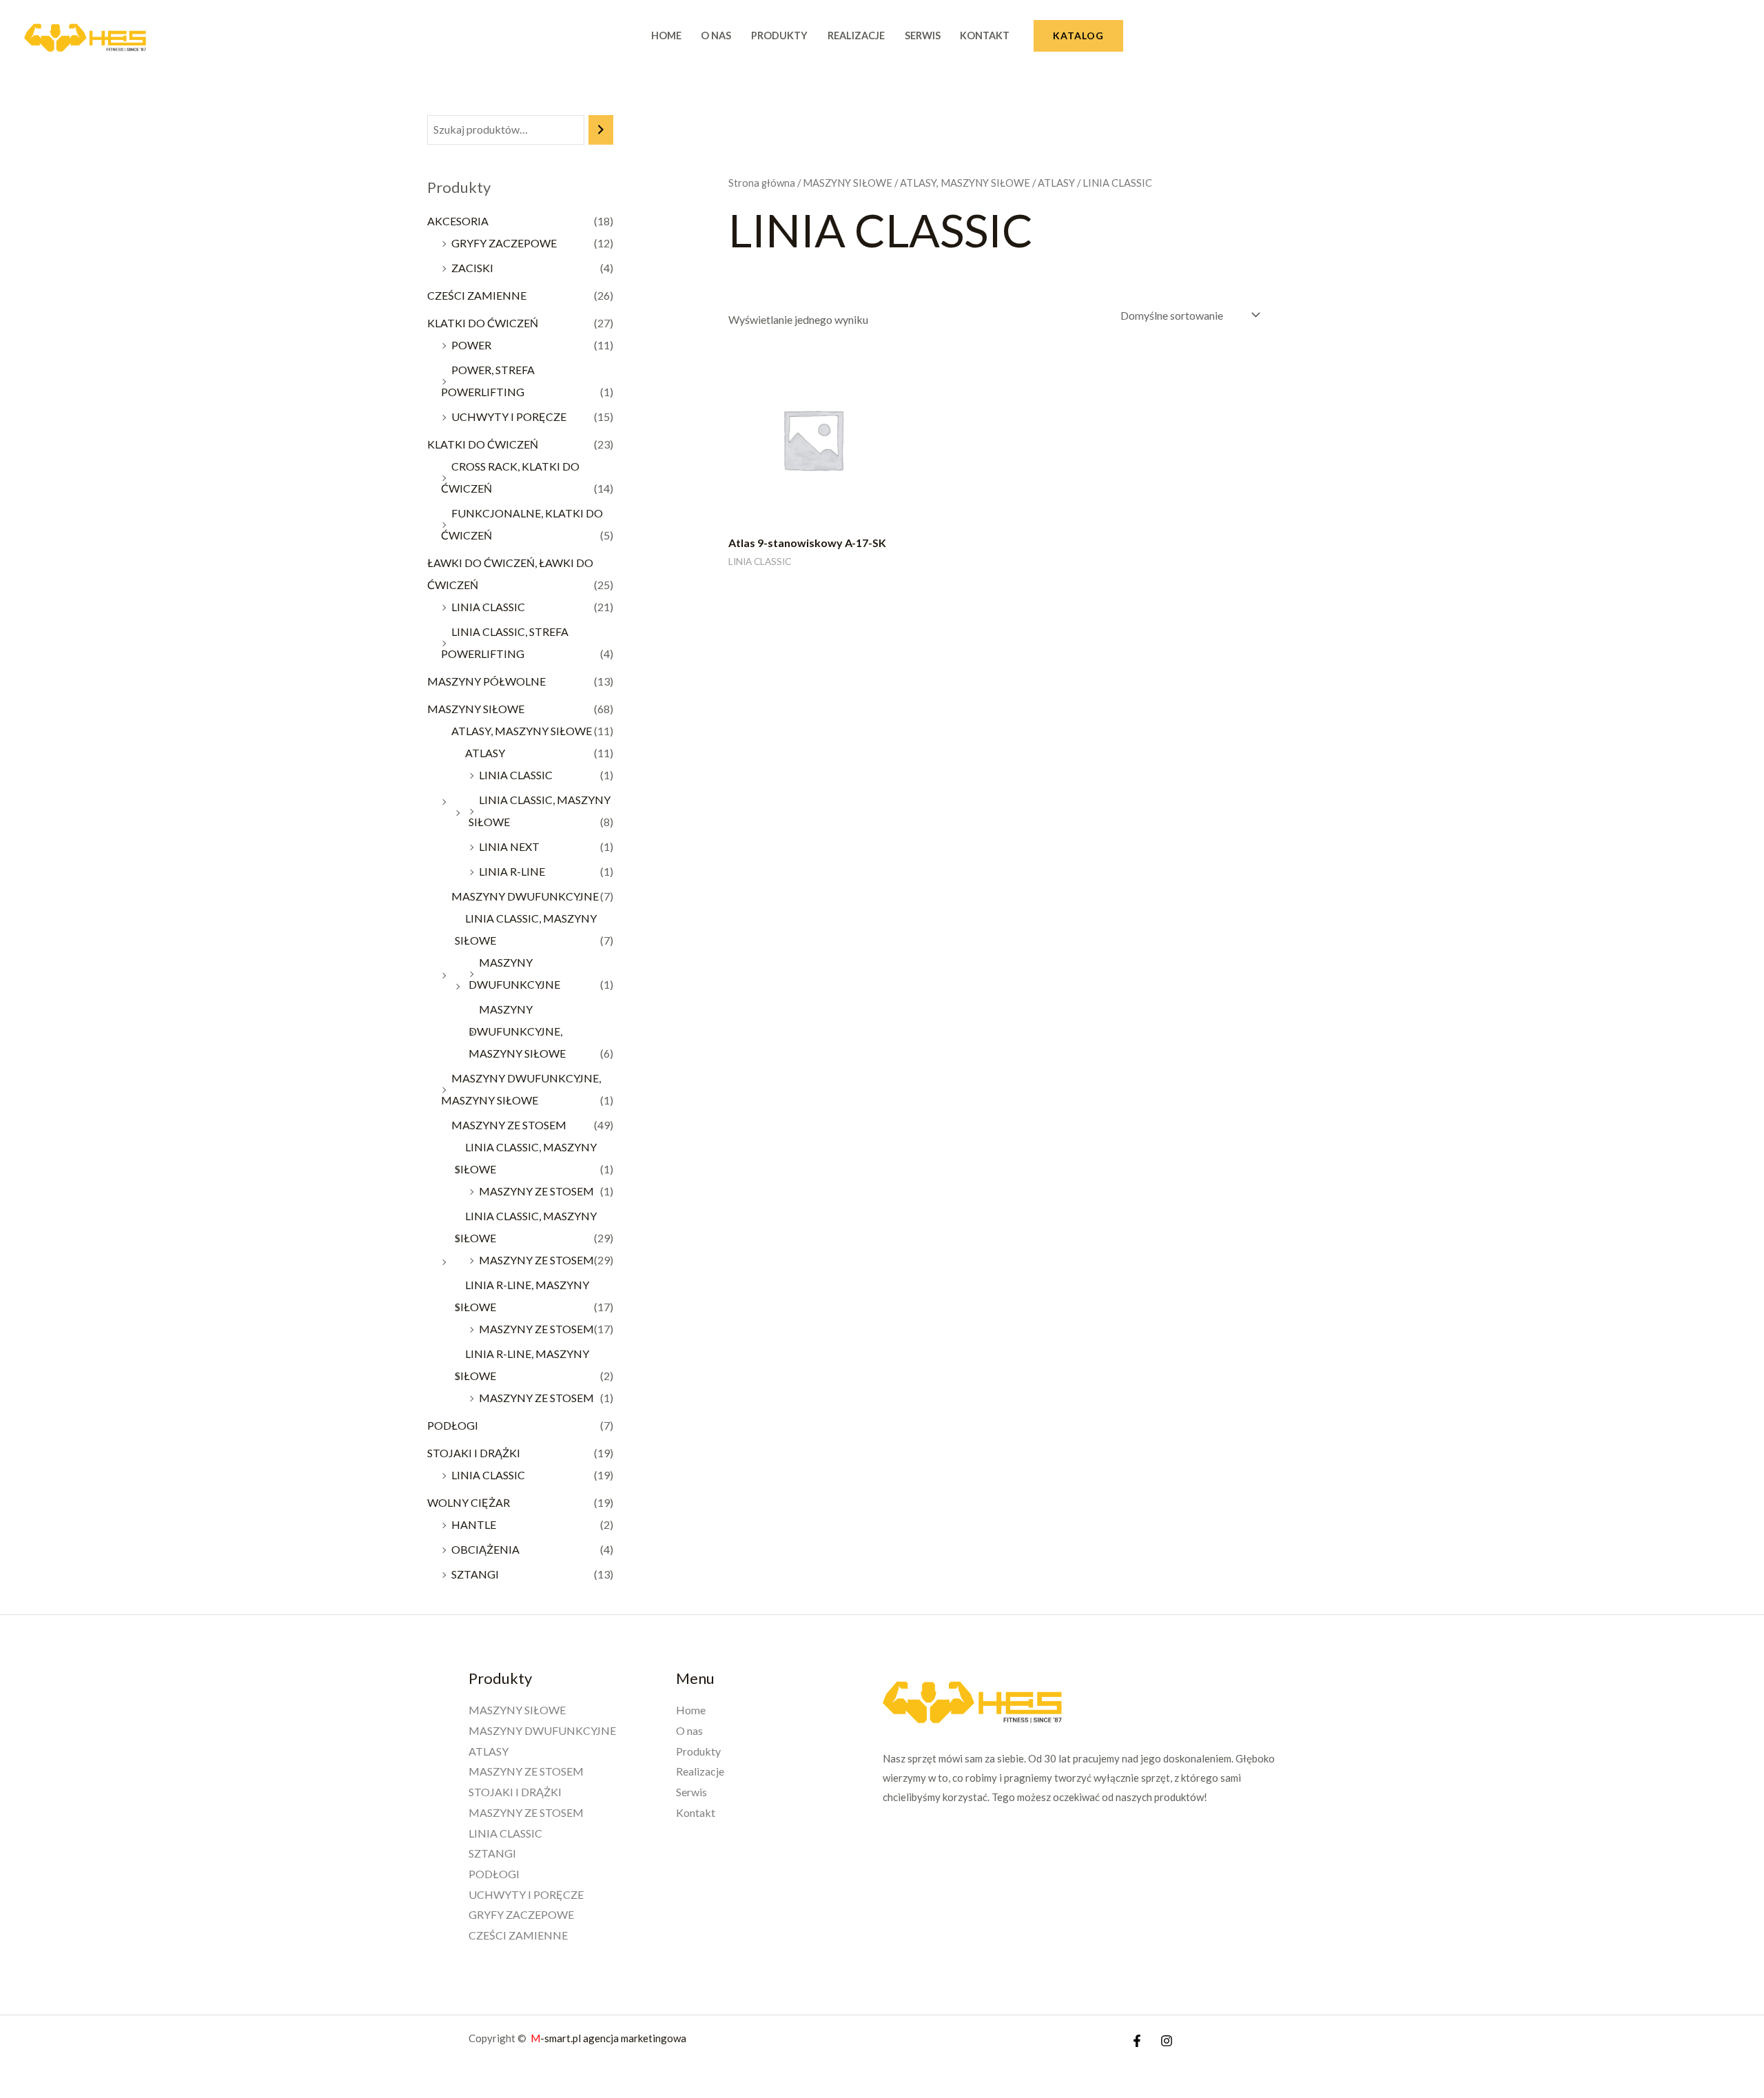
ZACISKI (472, 268)
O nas (716, 35)
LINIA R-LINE (512, 871)
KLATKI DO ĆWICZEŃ (483, 323)
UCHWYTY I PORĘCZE (509, 416)
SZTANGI (475, 1574)
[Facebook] (1137, 2041)
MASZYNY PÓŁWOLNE (486, 681)
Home (666, 35)
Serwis (923, 35)
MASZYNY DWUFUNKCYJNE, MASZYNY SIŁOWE (517, 1031)
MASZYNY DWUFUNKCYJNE (525, 896)
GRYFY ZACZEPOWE (504, 243)
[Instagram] (1167, 2041)
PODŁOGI (453, 1425)
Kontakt (985, 35)
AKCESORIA (458, 221)
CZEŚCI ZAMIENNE (477, 295)
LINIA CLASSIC (488, 607)
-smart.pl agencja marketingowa (609, 2038)
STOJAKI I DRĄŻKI (474, 1453)
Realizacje (856, 35)
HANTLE (474, 1524)
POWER (471, 345)
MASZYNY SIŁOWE (476, 709)
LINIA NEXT (509, 846)
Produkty (779, 35)
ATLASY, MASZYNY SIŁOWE (522, 731)
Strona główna (762, 183)
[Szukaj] (601, 130)
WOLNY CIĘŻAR (469, 1502)
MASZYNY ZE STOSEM (509, 1125)
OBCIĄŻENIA (485, 1549)
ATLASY (485, 753)
